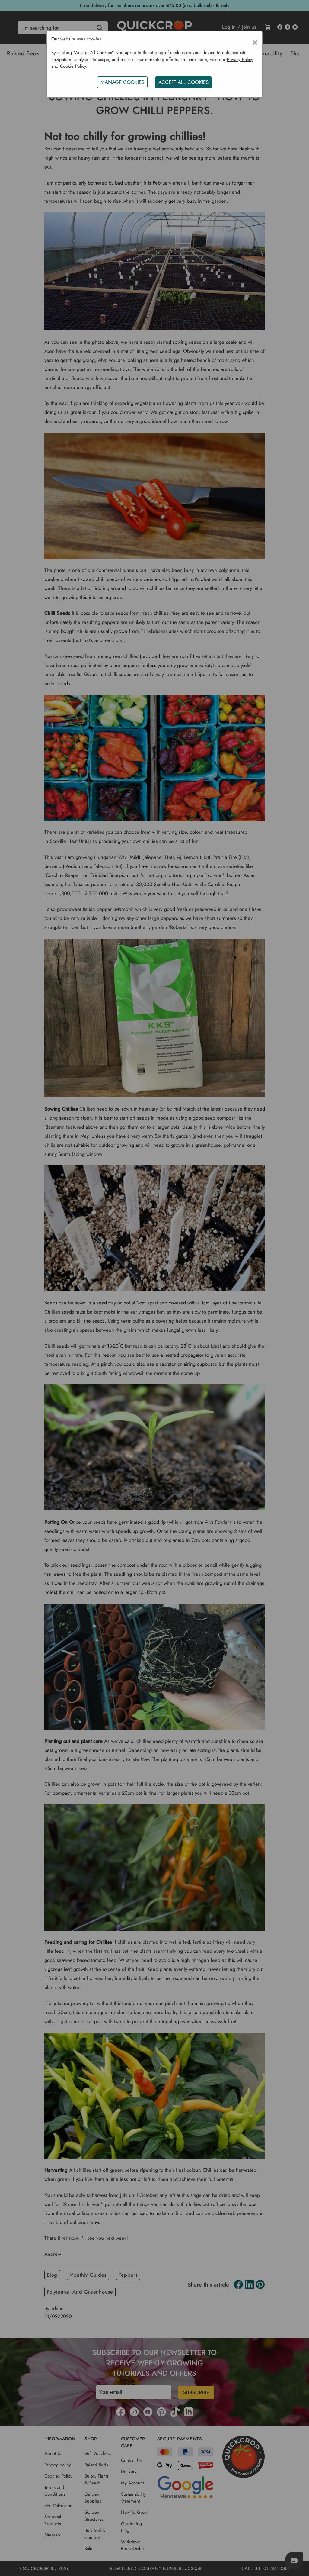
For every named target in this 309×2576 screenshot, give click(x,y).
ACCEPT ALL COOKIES (183, 82)
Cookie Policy (73, 66)
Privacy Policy (240, 60)
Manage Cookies (122, 82)
